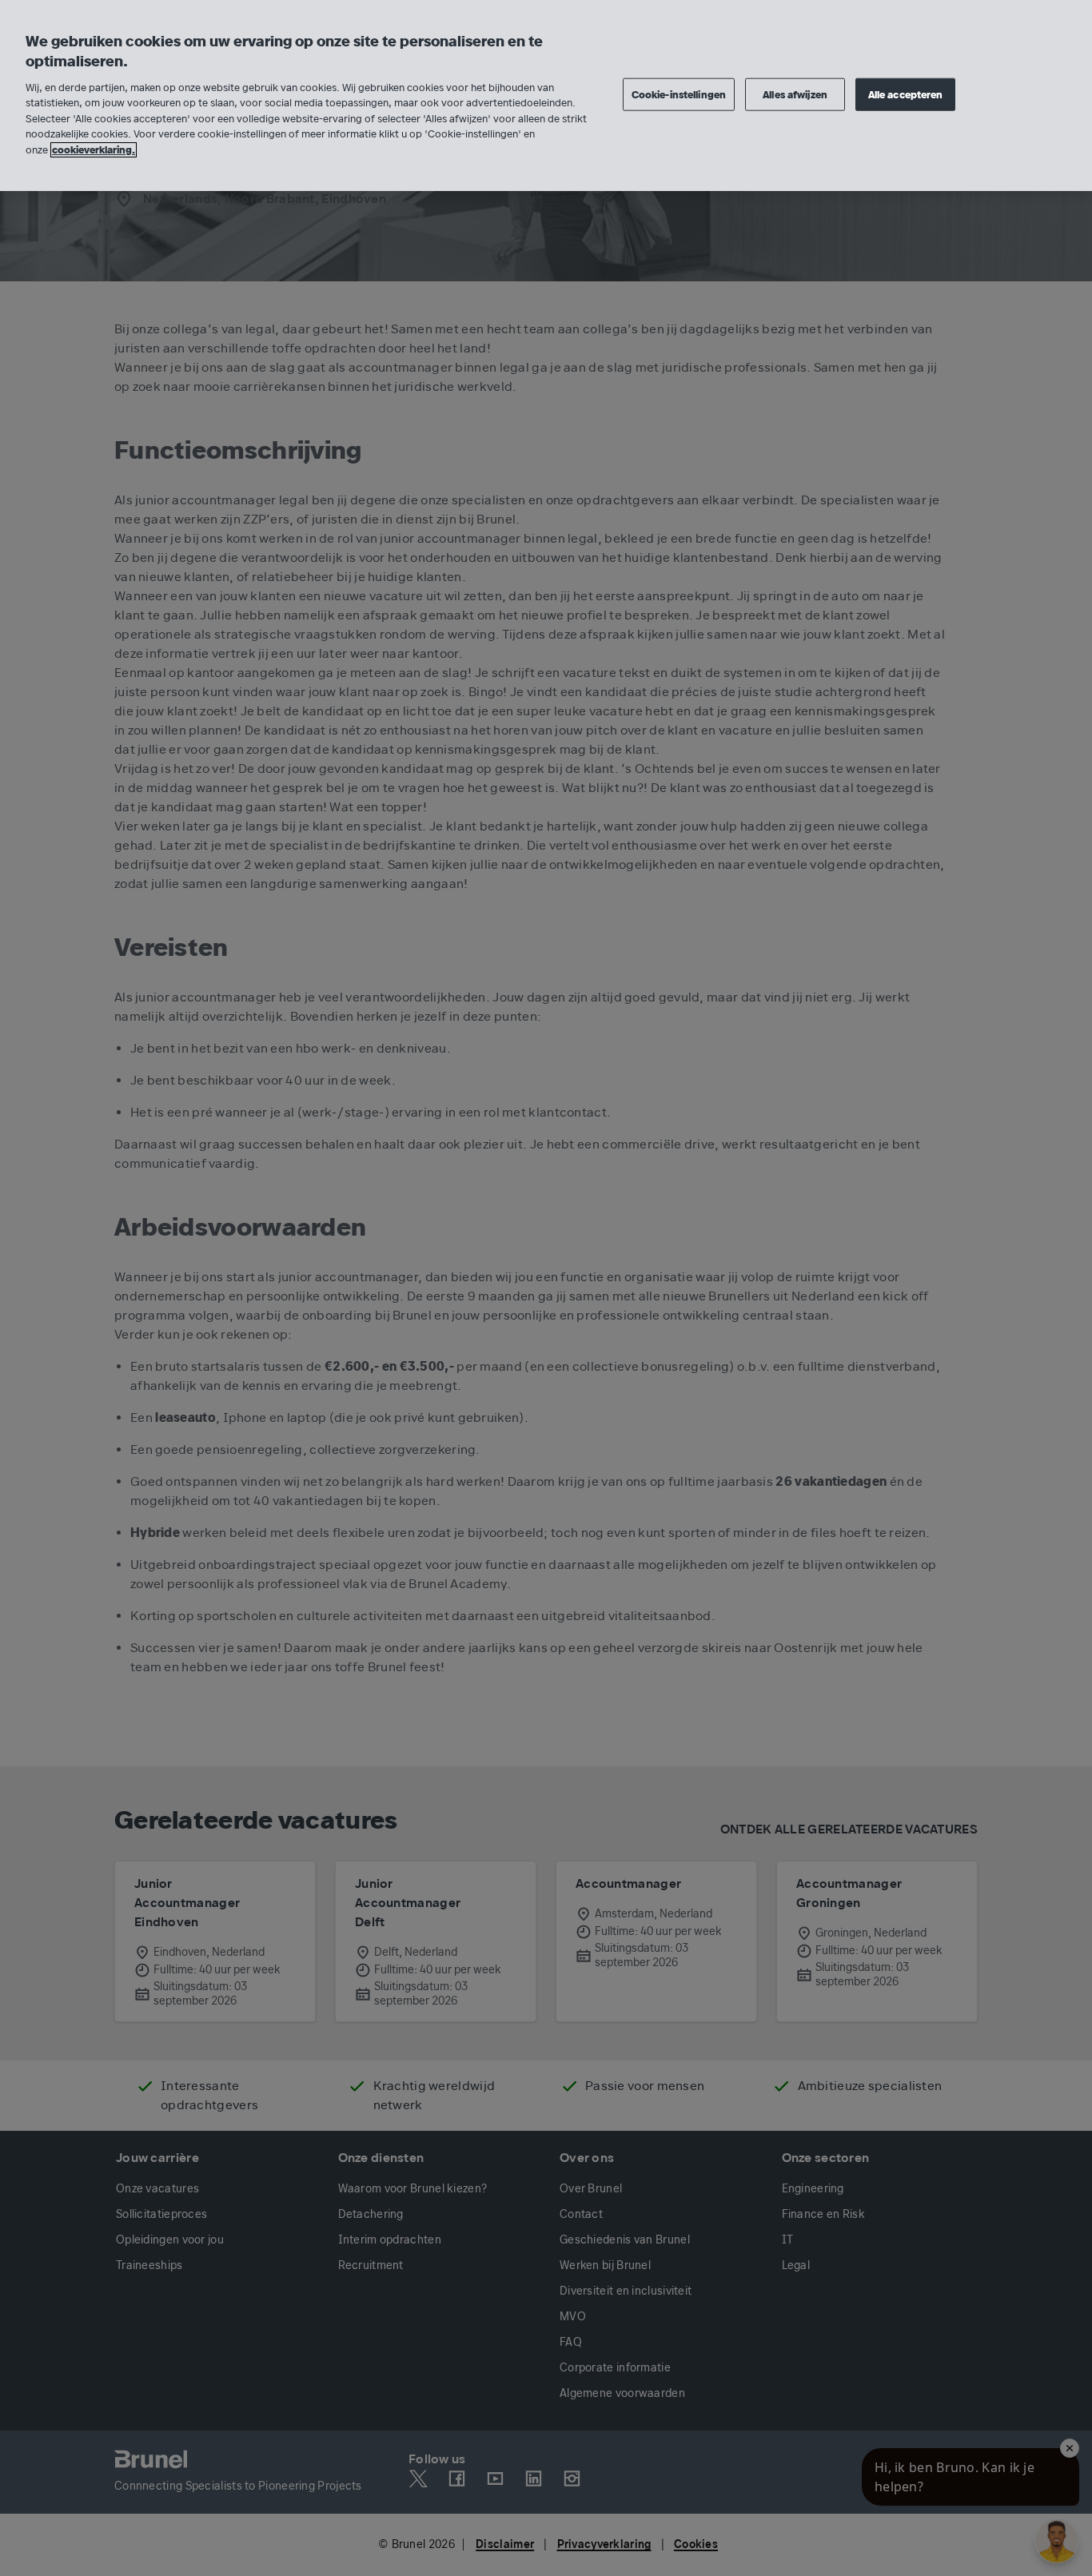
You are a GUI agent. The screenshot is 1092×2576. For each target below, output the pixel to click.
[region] (546, 96)
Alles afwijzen (795, 94)
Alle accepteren (906, 94)
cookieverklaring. (94, 150)
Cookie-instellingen (679, 94)
